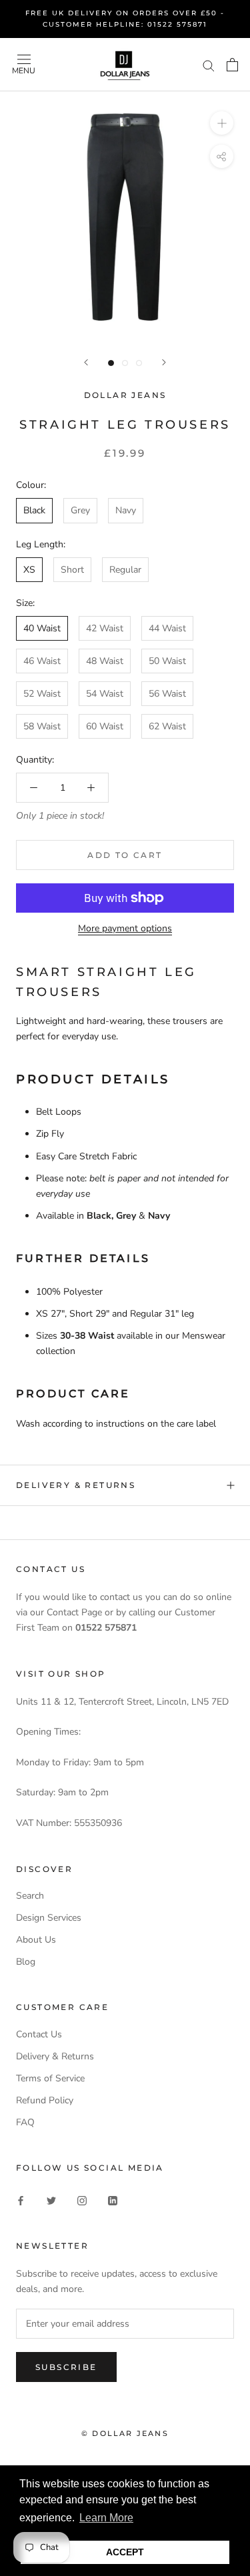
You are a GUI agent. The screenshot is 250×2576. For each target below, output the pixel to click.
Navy (126, 510)
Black (34, 510)
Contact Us (39, 2034)
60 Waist (105, 726)
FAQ (25, 2122)
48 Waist (105, 661)
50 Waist (167, 661)
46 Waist (42, 661)
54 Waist (105, 694)
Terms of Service (50, 2078)
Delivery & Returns (76, 1485)
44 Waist (167, 628)
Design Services (49, 1918)
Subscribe (66, 2367)
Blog (26, 1962)
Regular (125, 570)
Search (30, 1896)
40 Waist (42, 628)
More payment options (125, 928)
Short (72, 570)
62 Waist (167, 726)
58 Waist (42, 726)
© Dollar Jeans (125, 2433)
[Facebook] (21, 2200)
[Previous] (86, 362)
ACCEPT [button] (125, 2552)
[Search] (209, 65)
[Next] (164, 362)
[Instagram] (82, 2200)
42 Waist (105, 628)
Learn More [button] (106, 2518)
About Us (36, 1940)
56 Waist (167, 694)
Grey (80, 510)
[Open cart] (232, 65)
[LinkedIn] (113, 2200)
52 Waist (42, 694)
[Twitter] (51, 2200)
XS (29, 570)
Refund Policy (45, 2100)
